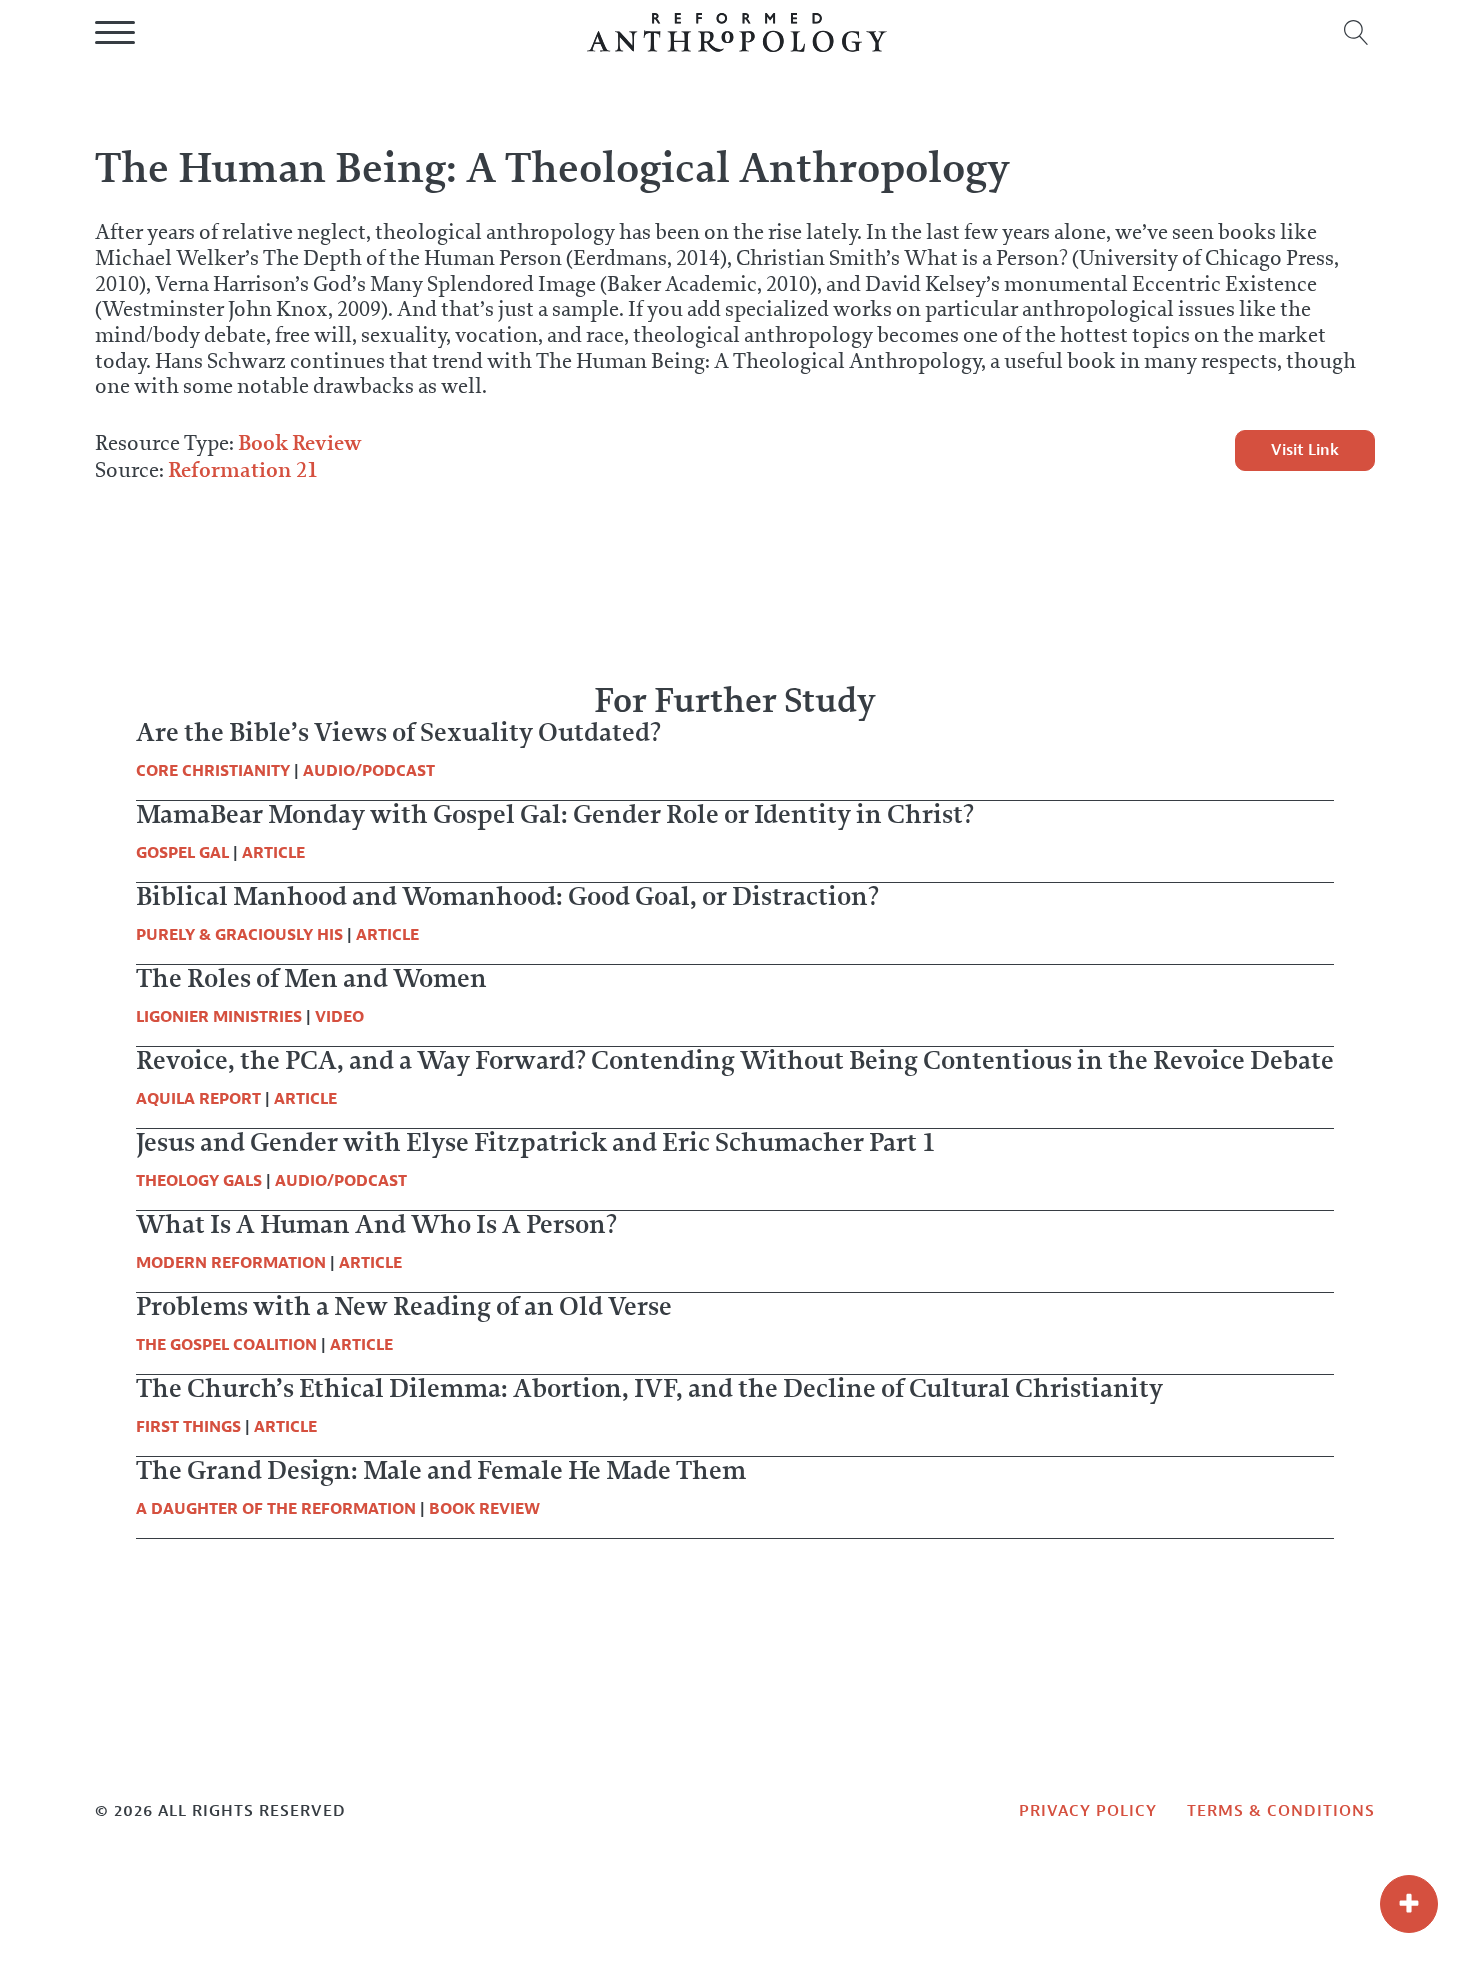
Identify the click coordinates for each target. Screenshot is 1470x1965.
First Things (188, 1427)
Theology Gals (199, 1181)
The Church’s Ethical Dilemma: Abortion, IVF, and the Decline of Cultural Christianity (649, 1388)
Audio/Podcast (369, 771)
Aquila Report (198, 1099)
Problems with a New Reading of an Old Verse (404, 1306)
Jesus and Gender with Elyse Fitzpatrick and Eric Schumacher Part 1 (536, 1142)
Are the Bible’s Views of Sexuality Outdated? (398, 732)
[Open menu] (115, 33)
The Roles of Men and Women (311, 978)
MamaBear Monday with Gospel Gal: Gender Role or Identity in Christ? (555, 814)
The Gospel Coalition (226, 1345)
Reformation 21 (243, 469)
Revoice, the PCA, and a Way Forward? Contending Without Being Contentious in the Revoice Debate (735, 1060)
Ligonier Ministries (219, 1017)
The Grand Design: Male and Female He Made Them (441, 1470)
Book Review (300, 442)
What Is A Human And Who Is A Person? (376, 1224)
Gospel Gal (182, 853)
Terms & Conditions (1281, 1811)
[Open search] (1356, 32)
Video (339, 1017)
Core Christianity (213, 771)
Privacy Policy (1088, 1811)
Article (273, 853)
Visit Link (1305, 450)
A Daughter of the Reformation (276, 1509)
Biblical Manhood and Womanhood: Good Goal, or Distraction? (507, 896)
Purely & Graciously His (239, 935)
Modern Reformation (231, 1263)
